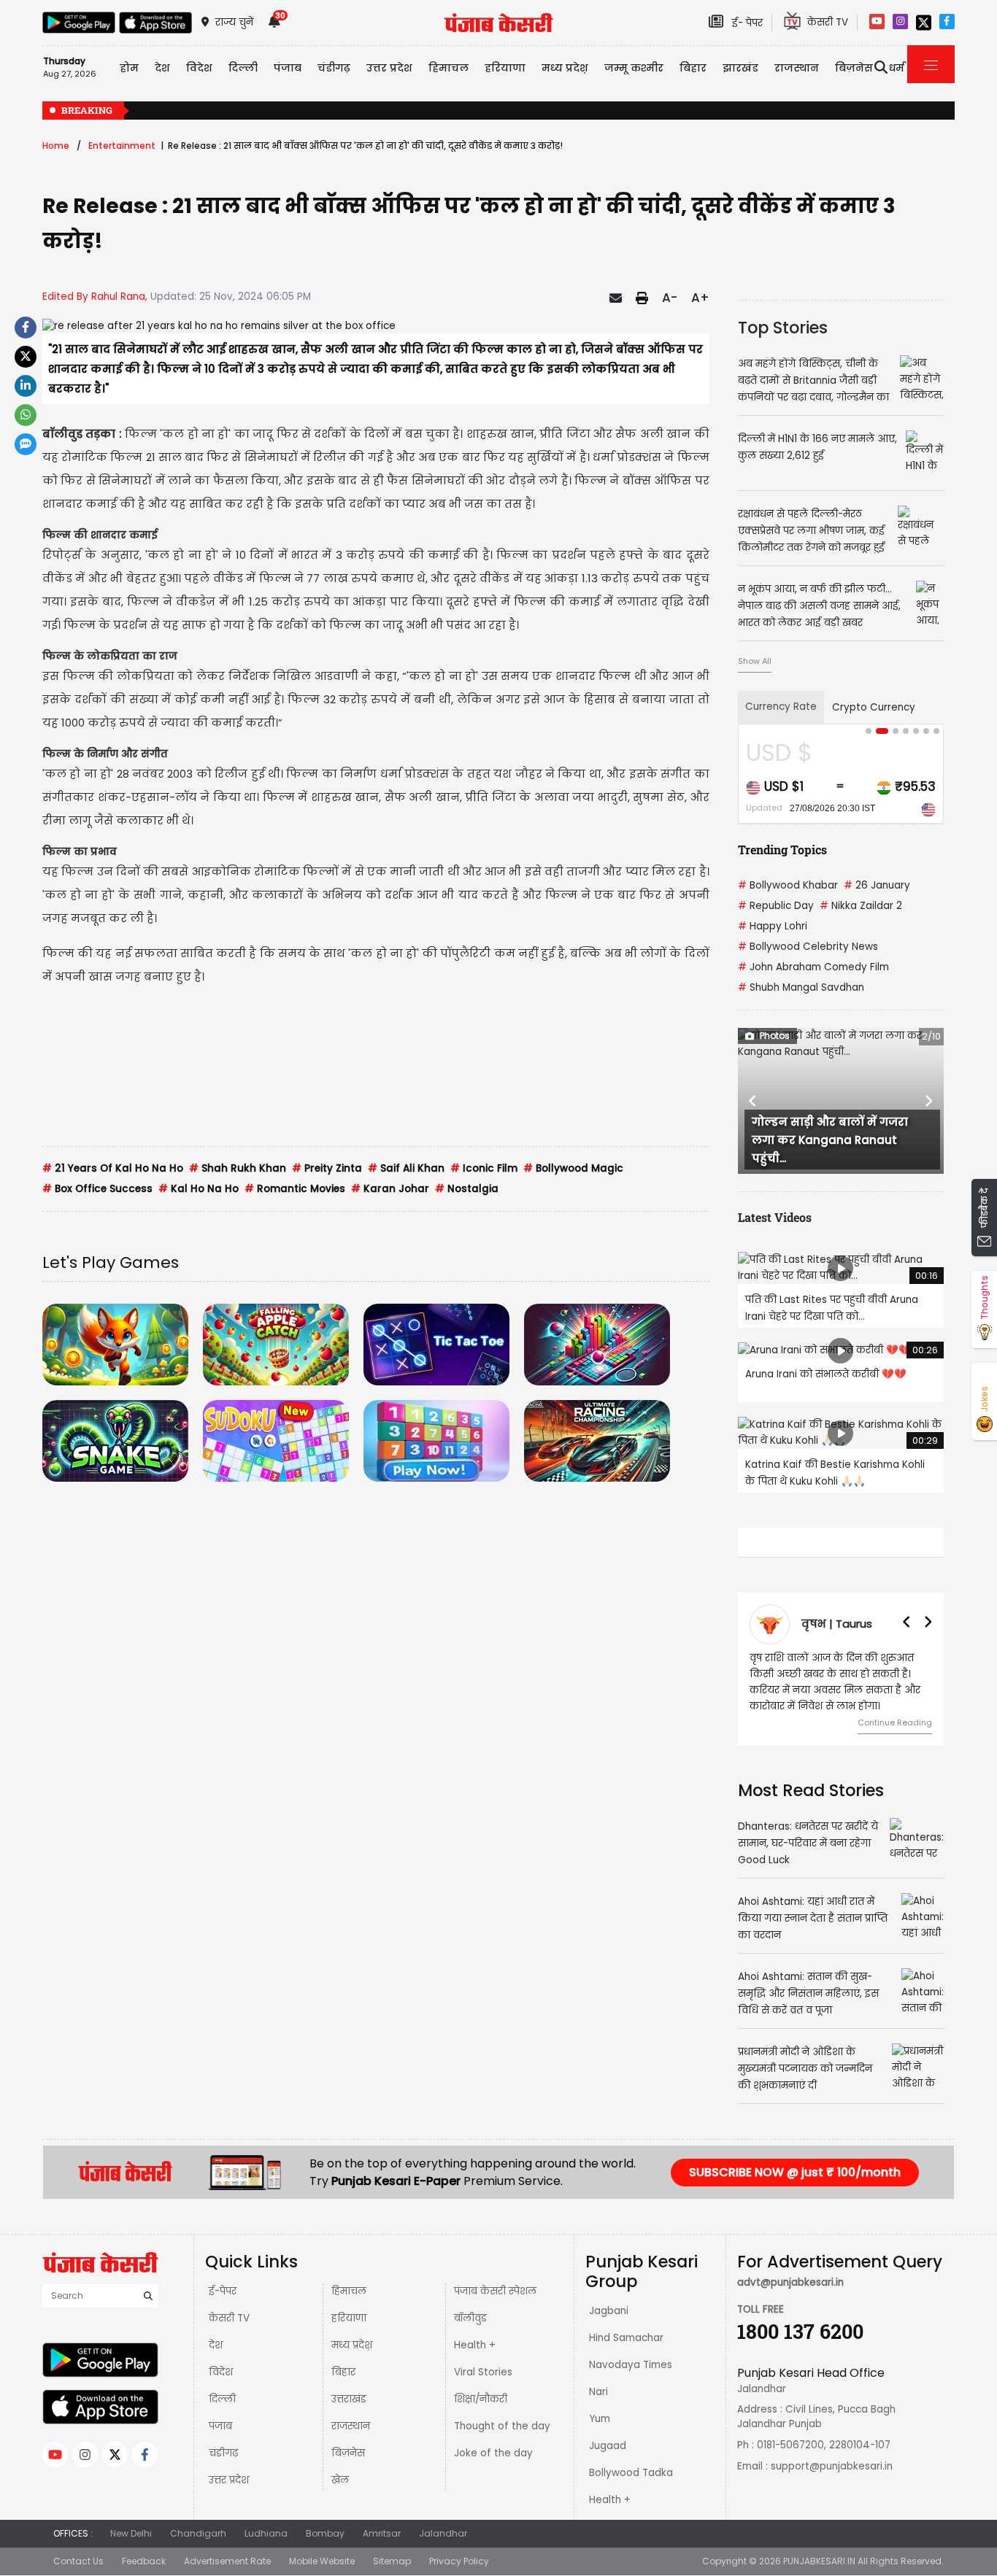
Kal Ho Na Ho (199, 1189)
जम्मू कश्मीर (634, 68)
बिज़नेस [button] (854, 68)
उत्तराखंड (349, 2399)
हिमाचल (349, 2291)
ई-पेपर (223, 2291)
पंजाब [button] (288, 68)
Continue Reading (895, 1722)
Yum (600, 2419)
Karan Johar (390, 1189)
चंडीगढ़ (223, 2453)
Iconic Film (484, 1168)
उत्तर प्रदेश (389, 68)
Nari (598, 2392)
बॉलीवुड (470, 2318)
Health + (475, 2345)
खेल (340, 2480)
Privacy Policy (459, 2561)
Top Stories (783, 328)
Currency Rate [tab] (781, 707)
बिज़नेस (348, 2453)
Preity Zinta (327, 1168)
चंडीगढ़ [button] (334, 68)
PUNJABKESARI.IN (819, 2561)
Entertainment (122, 146)
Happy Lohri (773, 926)
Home (56, 146)
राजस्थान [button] (797, 68)
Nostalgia (467, 1189)
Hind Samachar (626, 2338)
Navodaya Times (631, 2365)
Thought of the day (502, 2426)
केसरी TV (229, 2318)
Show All (755, 661)
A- (670, 298)
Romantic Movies (295, 1189)
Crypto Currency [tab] (874, 707)
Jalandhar (443, 2533)
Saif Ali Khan (406, 1168)
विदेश (221, 2372)
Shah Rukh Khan (238, 1168)
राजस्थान (351, 2426)
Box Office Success (97, 1189)
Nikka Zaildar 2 (861, 906)
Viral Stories (483, 2372)
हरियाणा (349, 2318)
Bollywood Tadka (631, 2473)
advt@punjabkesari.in (790, 2282)
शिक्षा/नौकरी (481, 2399)
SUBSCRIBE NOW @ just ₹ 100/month (795, 2172)
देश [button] (162, 68)
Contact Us (78, 2561)
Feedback (144, 2561)
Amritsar (382, 2533)
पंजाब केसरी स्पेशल (495, 2291)
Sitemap (392, 2561)
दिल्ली (243, 68)
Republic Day (776, 906)
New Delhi (131, 2533)
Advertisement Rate (227, 2561)
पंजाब (220, 2426)
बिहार (693, 68)
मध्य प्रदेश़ (565, 68)
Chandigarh (198, 2533)
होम (129, 68)
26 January (877, 885)
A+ (700, 298)
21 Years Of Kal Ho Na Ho (113, 1168)
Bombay (325, 2533)
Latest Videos (775, 1217)
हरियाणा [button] (505, 68)
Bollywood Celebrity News (808, 947)
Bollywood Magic (573, 1168)
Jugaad (608, 2446)
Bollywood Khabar (788, 885)
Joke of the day (493, 2453)
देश (216, 2345)
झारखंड (740, 68)
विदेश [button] (199, 68)
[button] (753, 1101)
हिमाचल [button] (449, 68)
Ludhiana (266, 2533)
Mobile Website (322, 2561)
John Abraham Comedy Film (813, 967)
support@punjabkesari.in (832, 2466)
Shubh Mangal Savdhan (801, 987)
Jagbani (609, 2311)
